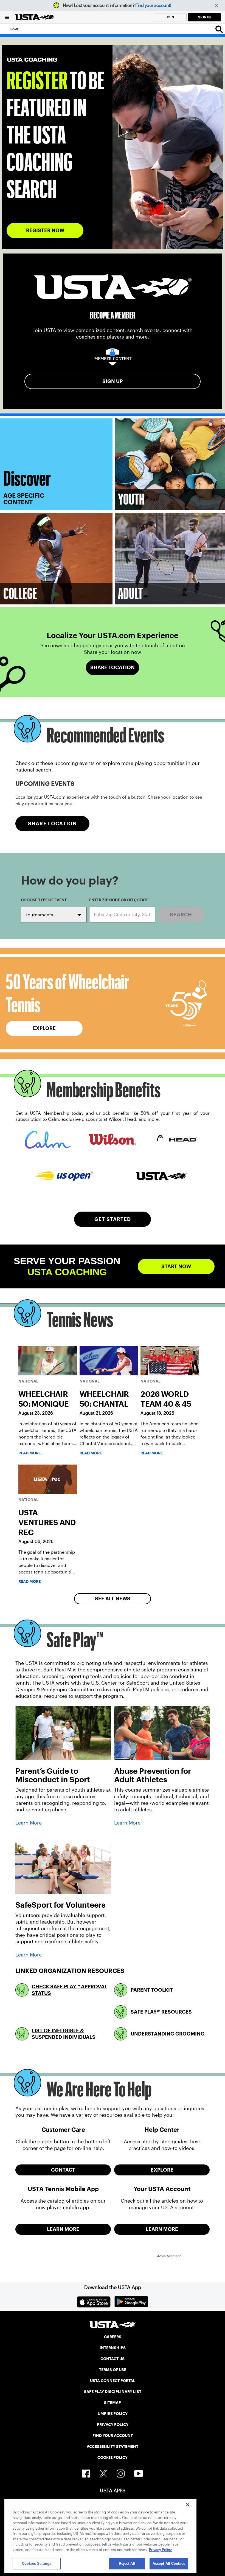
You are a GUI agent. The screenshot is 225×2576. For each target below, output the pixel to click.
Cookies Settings (37, 2564)
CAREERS (113, 2337)
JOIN (170, 17)
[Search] (219, 29)
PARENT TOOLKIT (152, 1990)
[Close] (188, 2505)
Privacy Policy (160, 2550)
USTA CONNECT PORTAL (113, 2381)
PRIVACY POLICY (113, 2425)
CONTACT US (113, 2359)
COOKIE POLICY (113, 2457)
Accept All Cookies (169, 2564)
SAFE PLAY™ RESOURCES (161, 2012)
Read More (29, 1453)
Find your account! (153, 5)
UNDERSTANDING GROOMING (168, 2034)
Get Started (113, 1219)
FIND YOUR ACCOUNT (113, 2436)
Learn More (29, 1823)
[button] (217, 6)
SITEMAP (113, 2403)
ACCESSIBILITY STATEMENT (113, 2447)
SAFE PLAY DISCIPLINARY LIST (113, 2392)
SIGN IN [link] (204, 17)
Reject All (127, 2564)
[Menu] (7, 17)
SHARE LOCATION (52, 824)
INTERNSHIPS (113, 2348)
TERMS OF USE (113, 2370)
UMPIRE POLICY (113, 2414)
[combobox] (122, 915)
